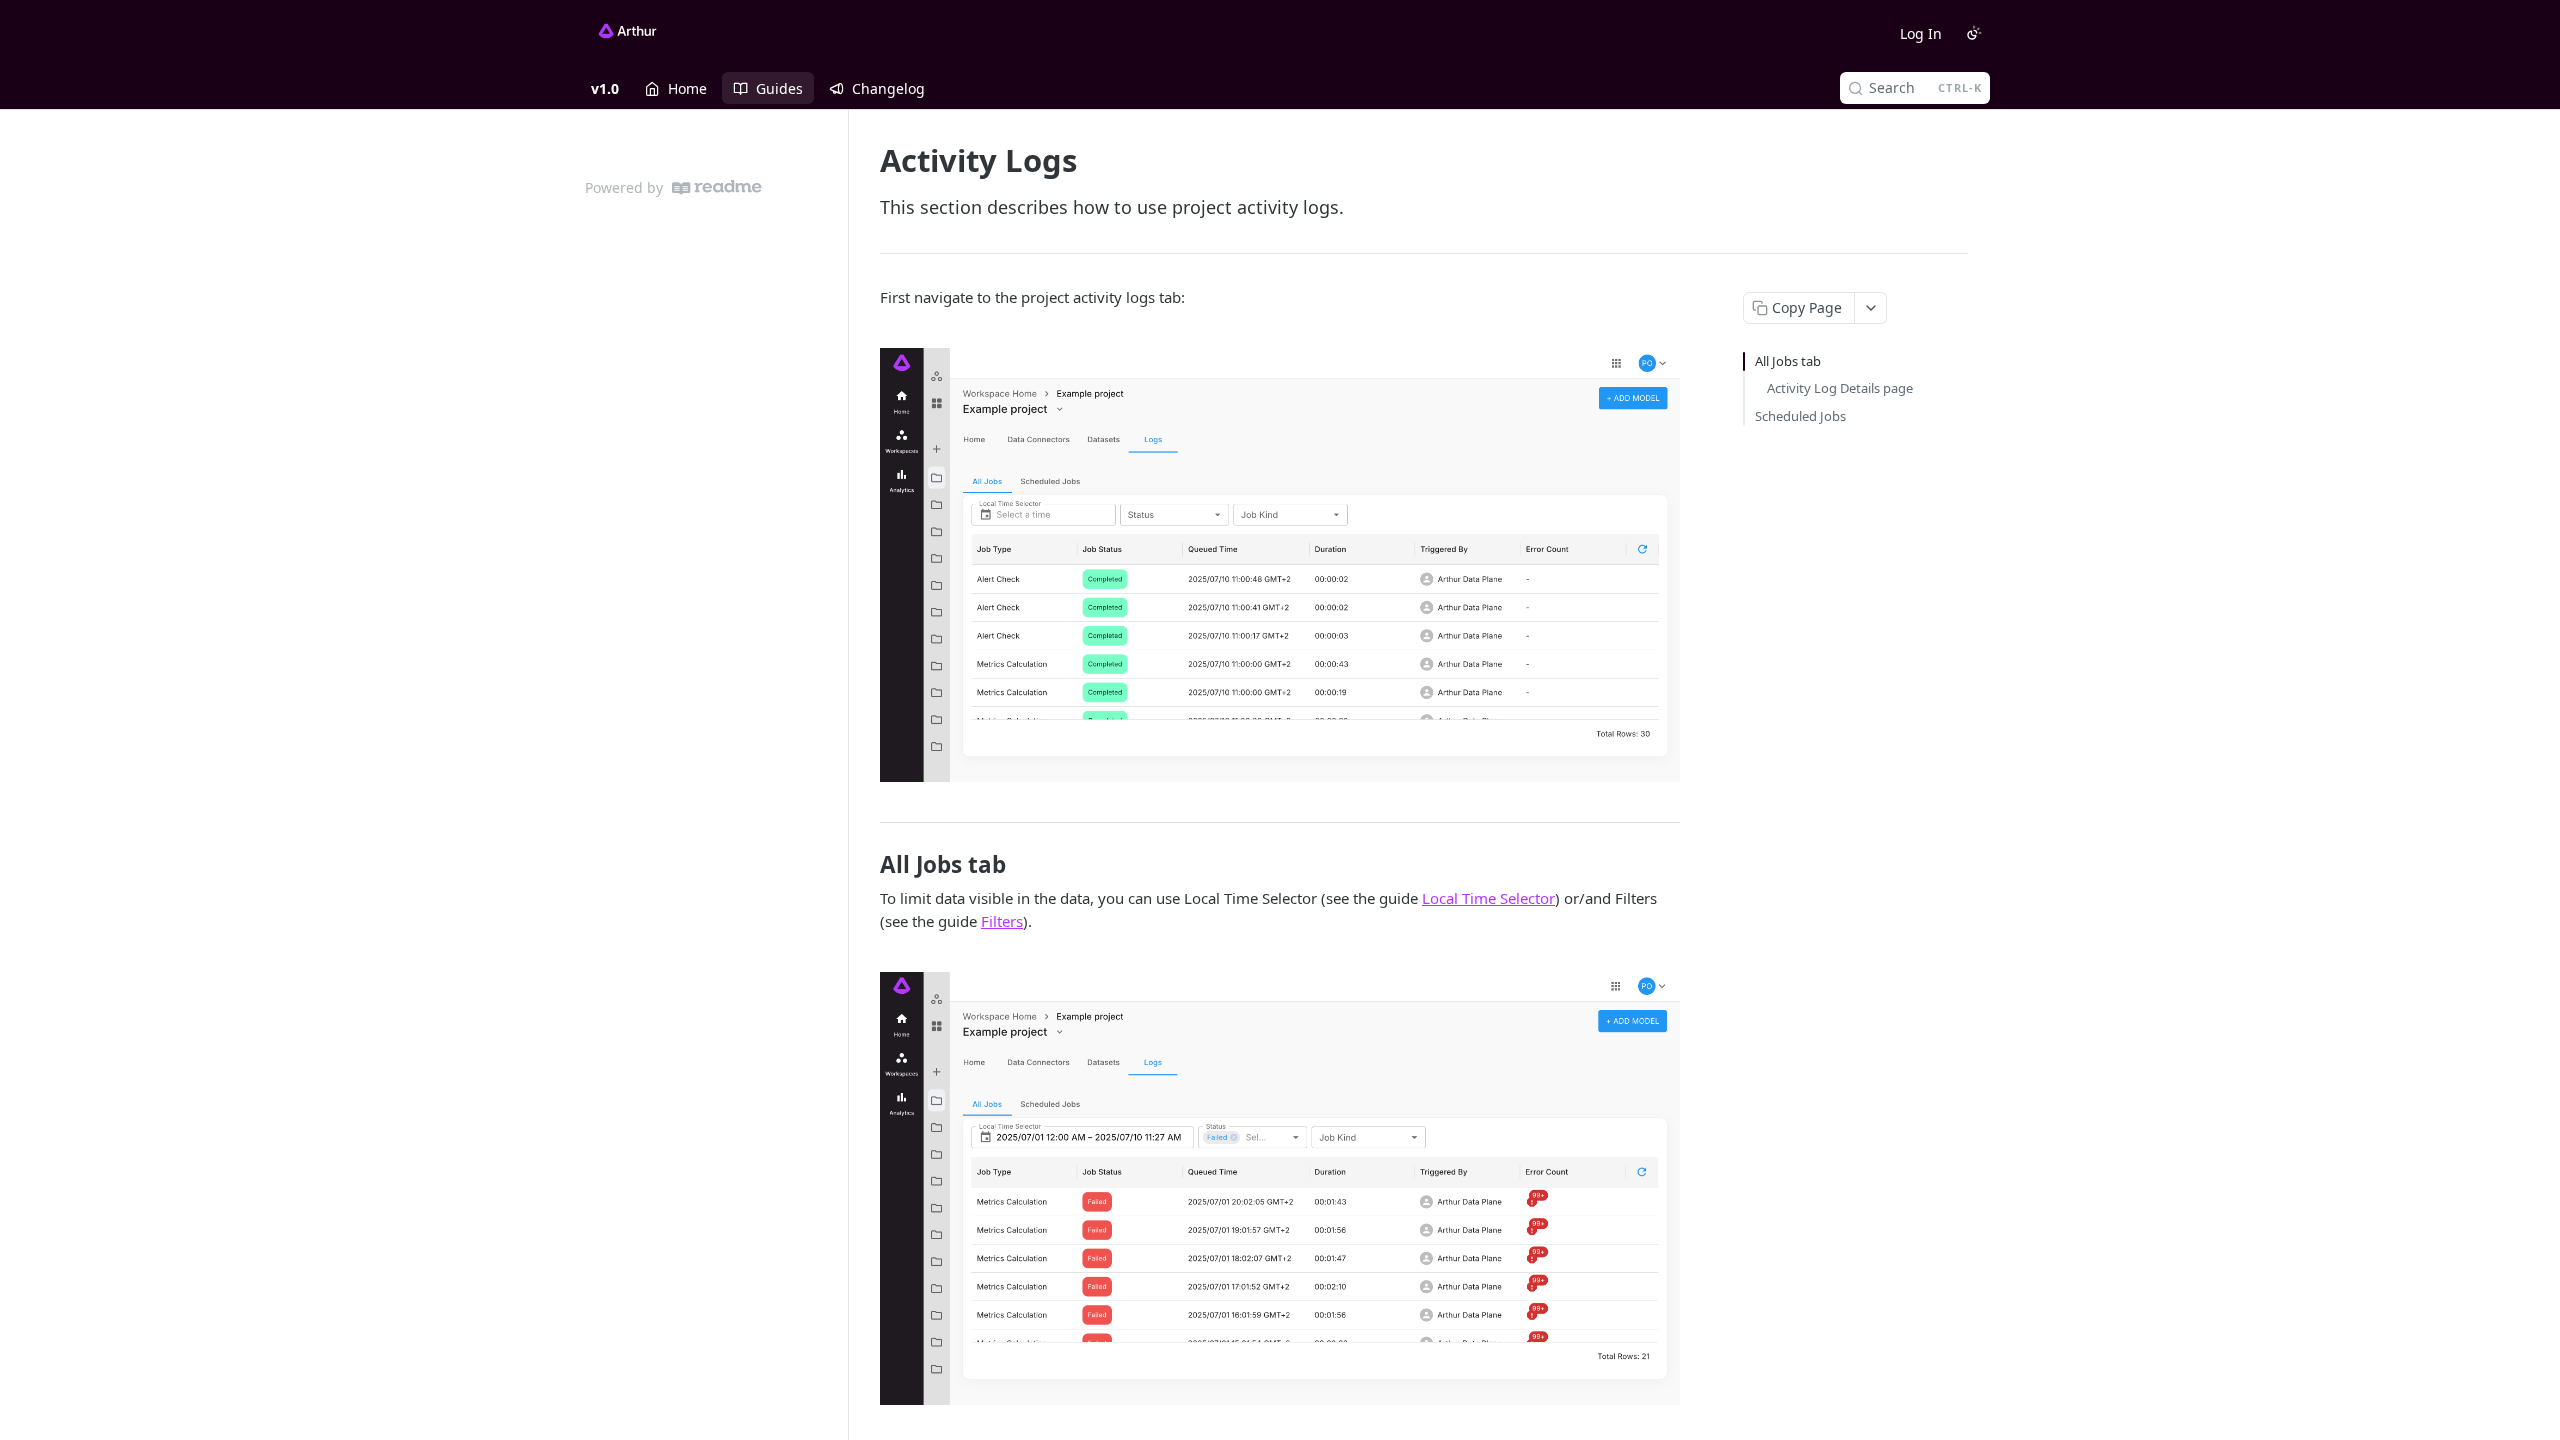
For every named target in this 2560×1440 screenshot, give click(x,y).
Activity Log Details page (1840, 388)
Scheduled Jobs (1800, 416)
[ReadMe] (717, 187)
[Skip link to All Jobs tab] (866, 865)
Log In (1921, 33)
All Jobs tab (1788, 361)
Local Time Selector (1488, 898)
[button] (1280, 565)
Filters (1002, 921)
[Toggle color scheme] (1974, 33)
